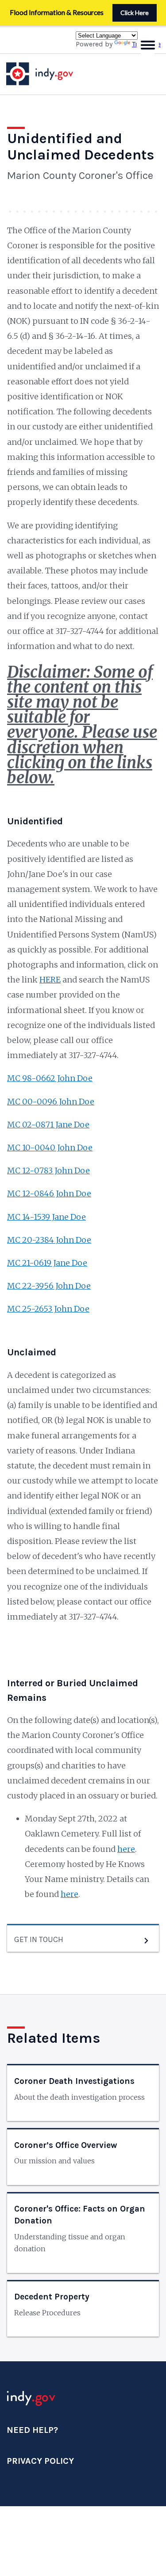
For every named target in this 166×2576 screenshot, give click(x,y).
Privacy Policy (40, 2461)
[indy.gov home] (48, 74)
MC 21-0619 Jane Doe (47, 1263)
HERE (50, 980)
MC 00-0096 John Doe (51, 1102)
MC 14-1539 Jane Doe (46, 1217)
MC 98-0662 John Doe (50, 1078)
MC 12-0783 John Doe (48, 1170)
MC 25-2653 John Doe (48, 1309)
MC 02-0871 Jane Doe (48, 1125)
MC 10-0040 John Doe (50, 1148)
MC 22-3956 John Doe (49, 1286)
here (126, 1849)
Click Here (135, 13)
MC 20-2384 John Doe (49, 1240)
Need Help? (32, 2430)
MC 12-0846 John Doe (49, 1193)
